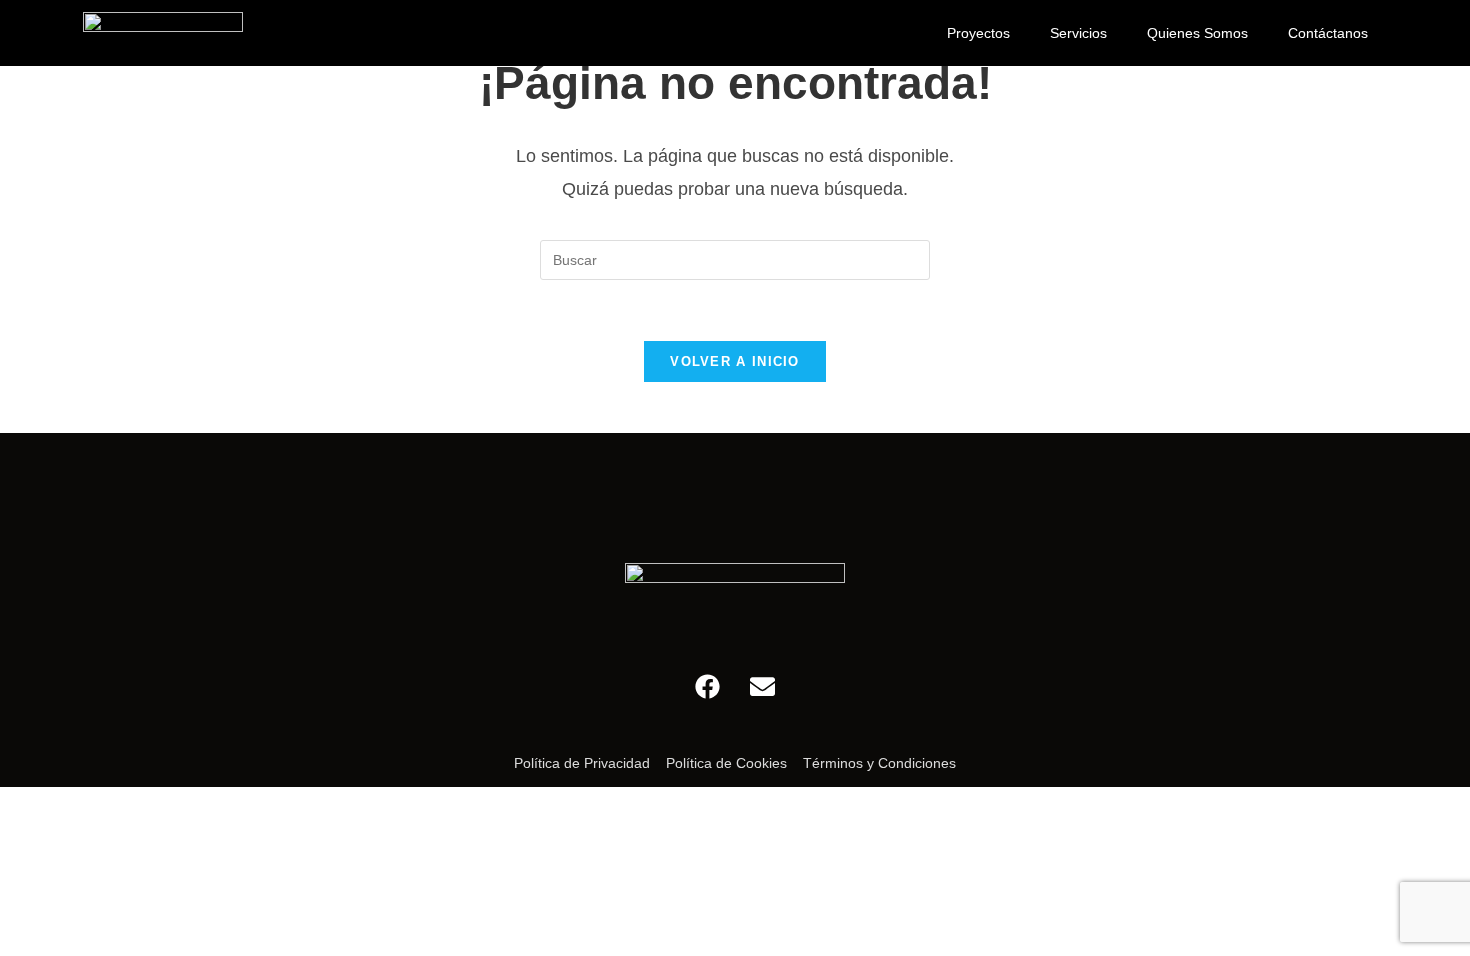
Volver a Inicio (735, 361)
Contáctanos (1328, 33)
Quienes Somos (1197, 33)
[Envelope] (763, 686)
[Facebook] (708, 686)
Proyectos (978, 33)
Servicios (1078, 33)
